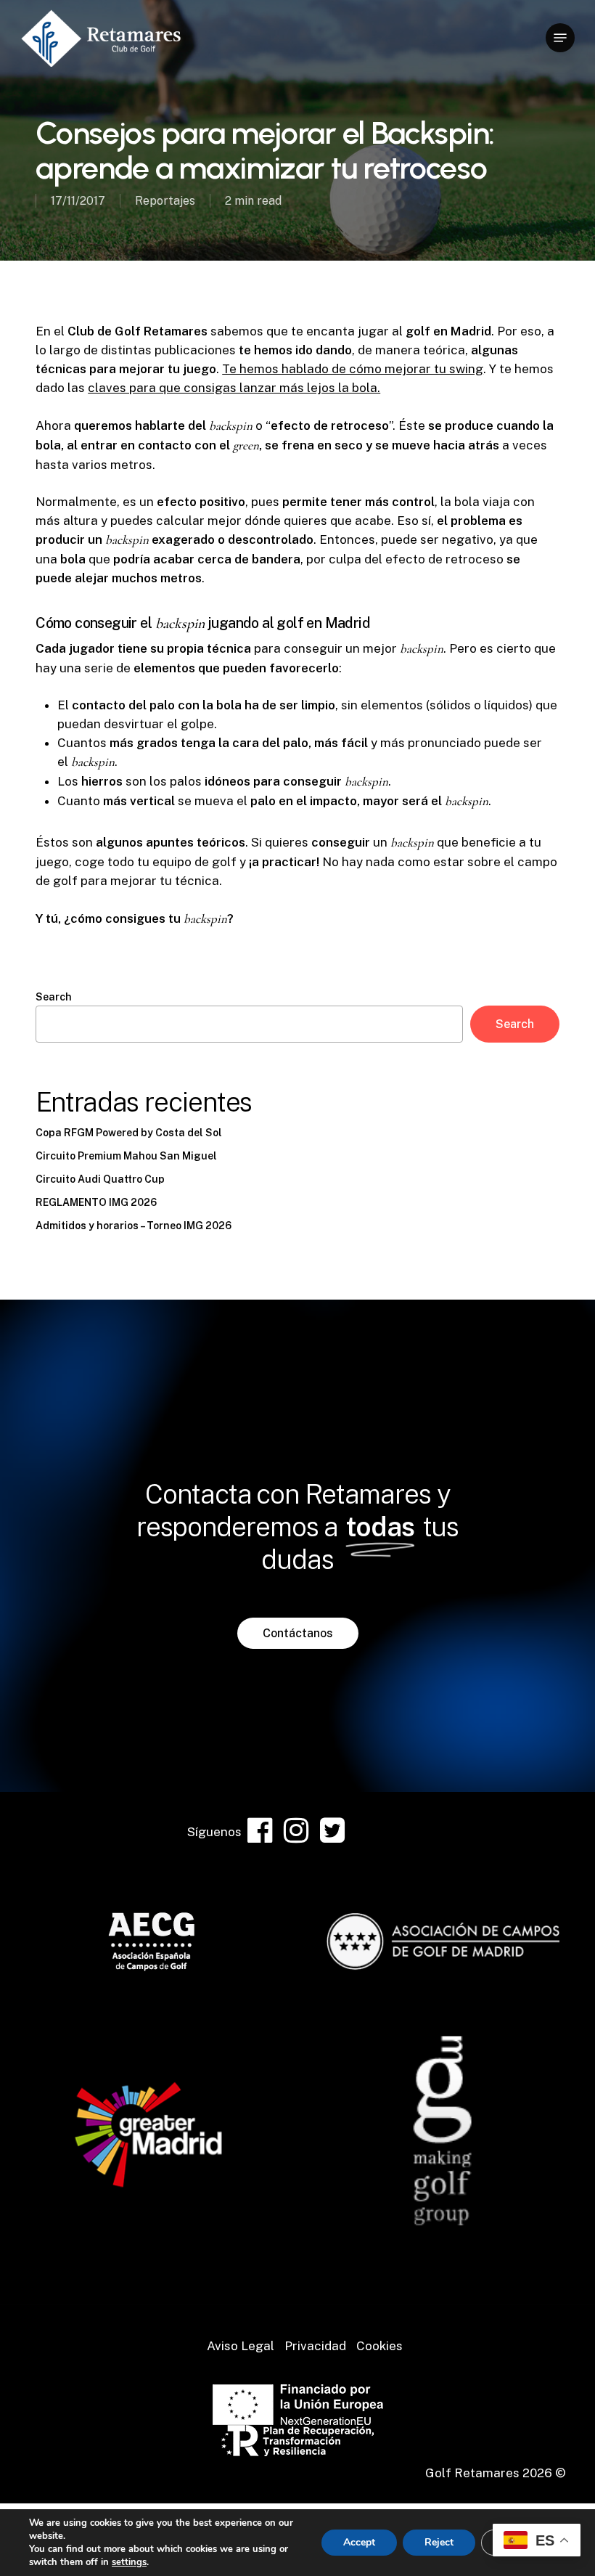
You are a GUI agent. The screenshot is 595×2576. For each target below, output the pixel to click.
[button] (560, 38)
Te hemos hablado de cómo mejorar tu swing (353, 369)
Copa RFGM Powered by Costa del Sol (129, 1133)
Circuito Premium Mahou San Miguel (126, 1156)
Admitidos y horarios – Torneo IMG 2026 (134, 1226)
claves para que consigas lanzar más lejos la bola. (234, 388)
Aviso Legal (241, 2346)
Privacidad (315, 2346)
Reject (439, 2542)
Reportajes (165, 201)
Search (54, 997)
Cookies (379, 2346)
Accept (359, 2542)
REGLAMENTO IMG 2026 (96, 1202)
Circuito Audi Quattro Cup (100, 1179)
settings (129, 2562)
